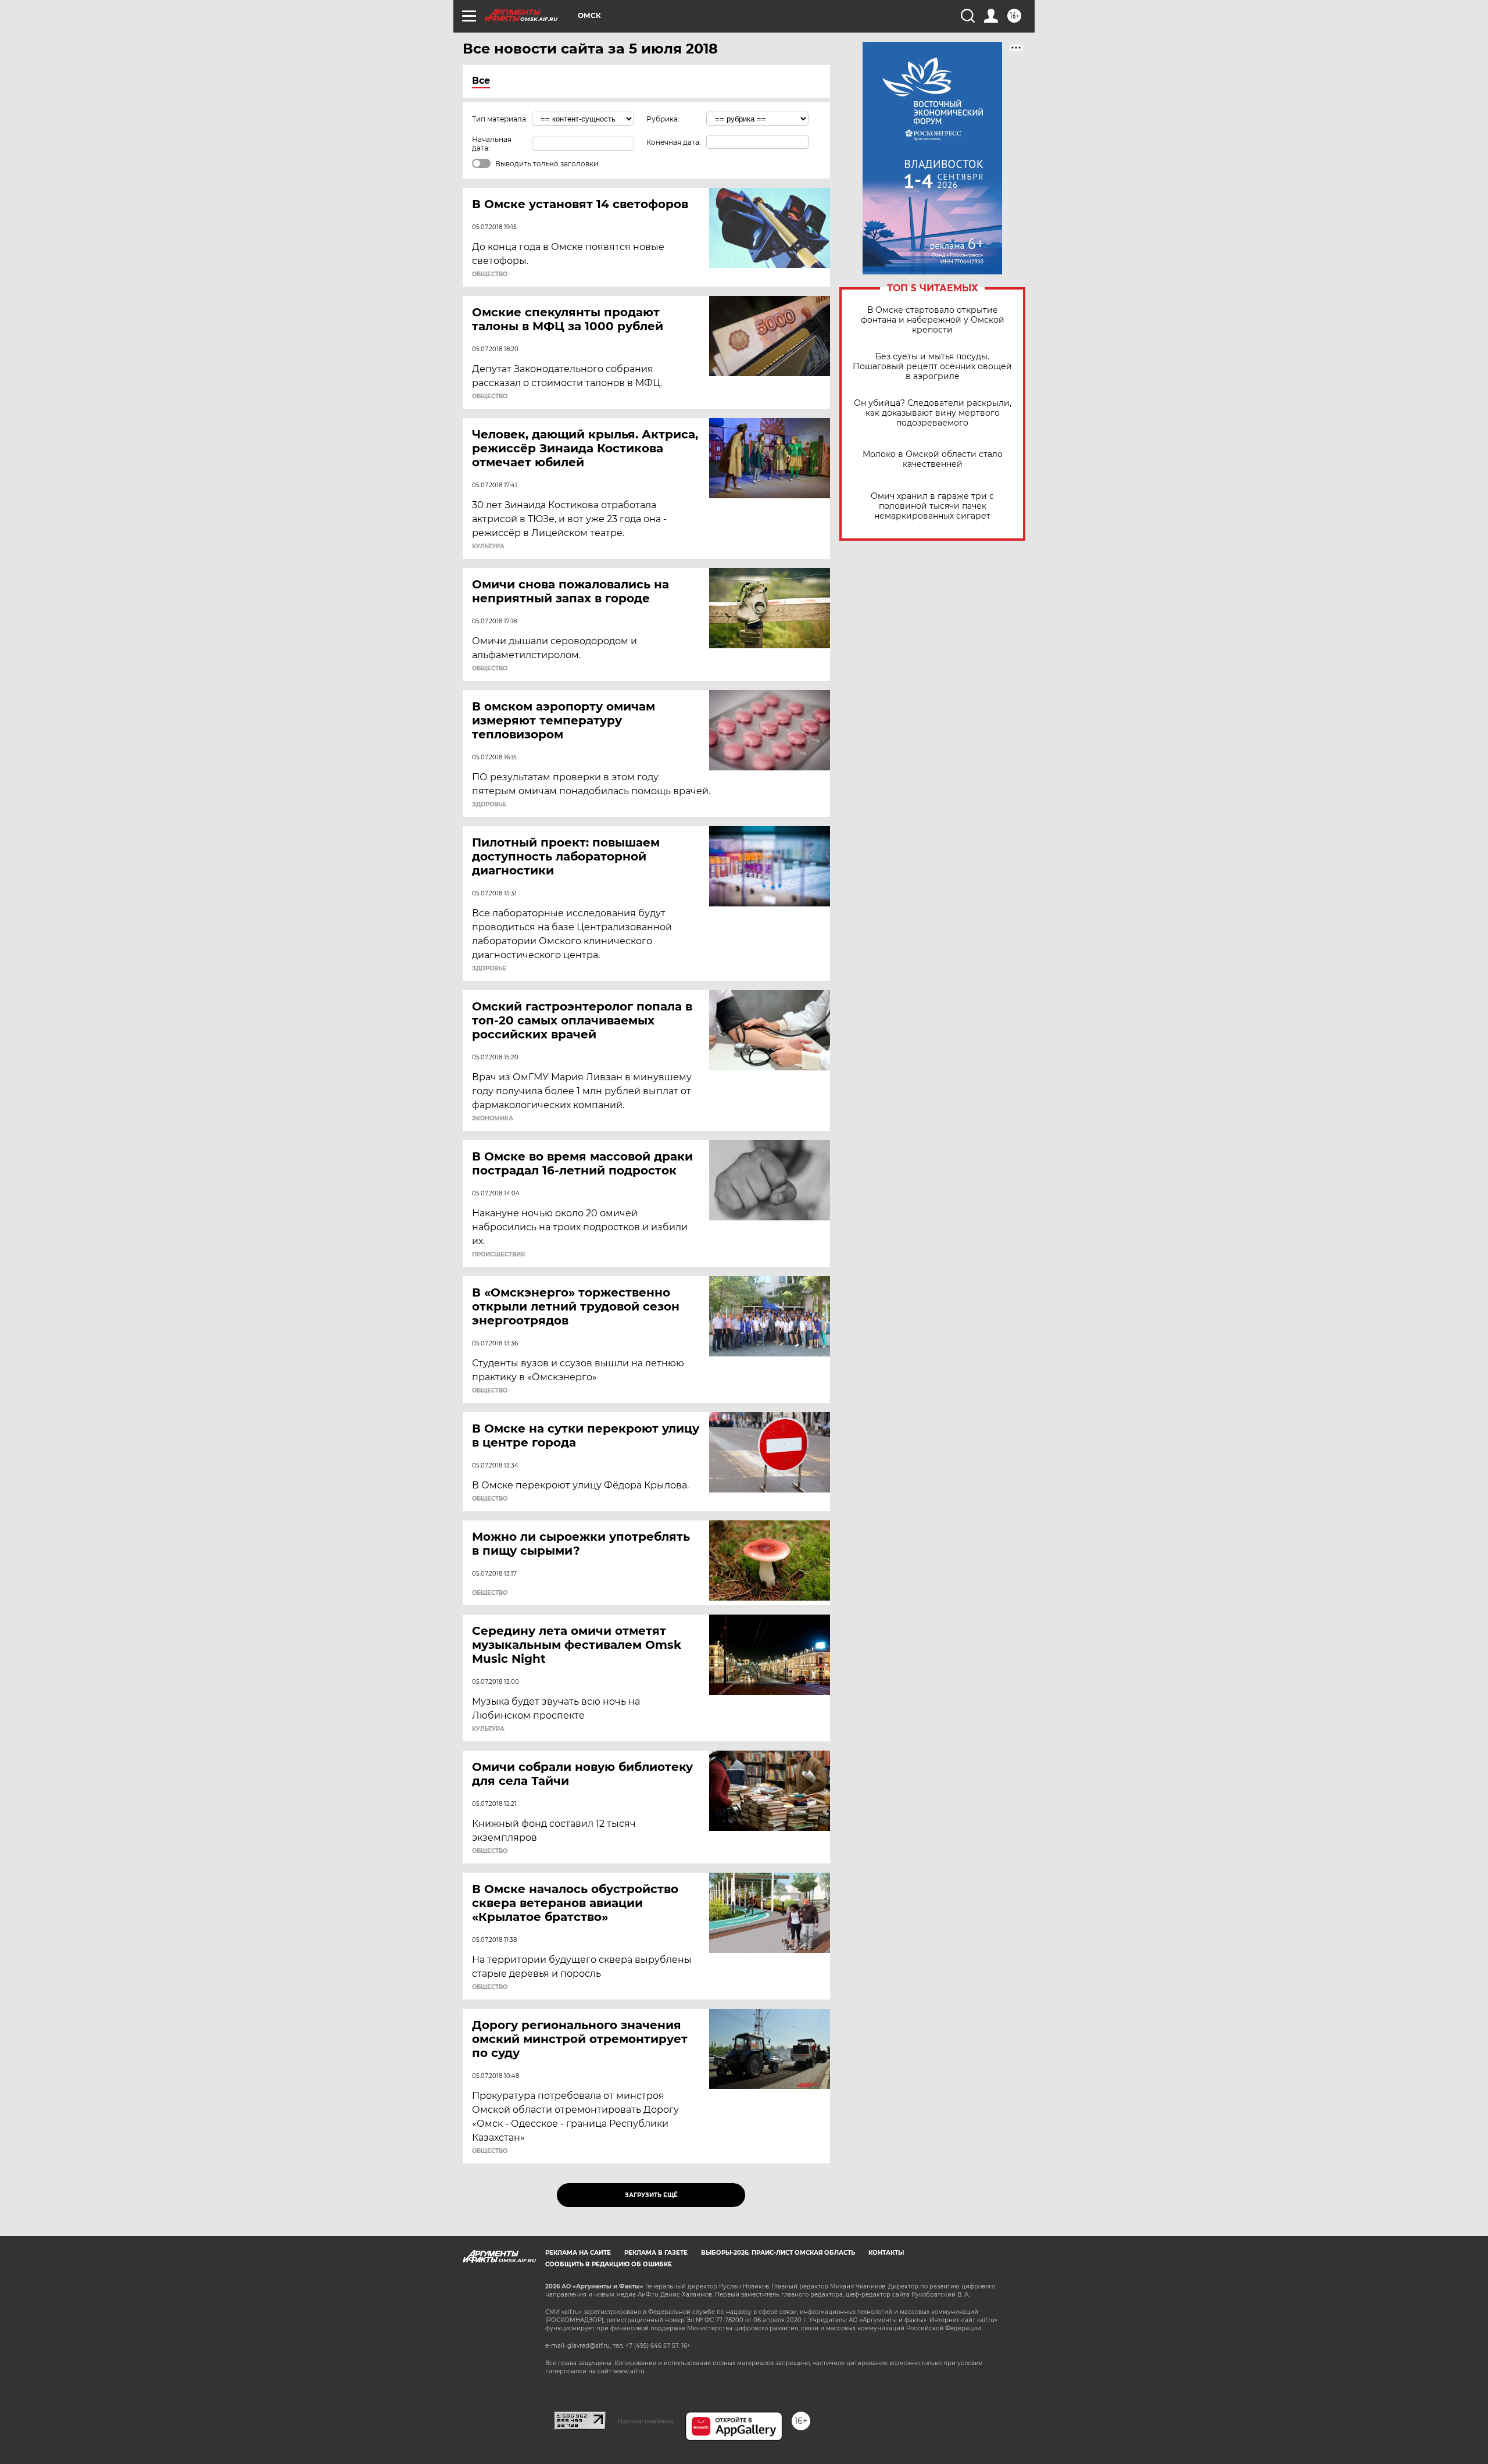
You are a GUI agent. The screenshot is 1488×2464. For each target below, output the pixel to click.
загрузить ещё (651, 2195)
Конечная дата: (674, 142)
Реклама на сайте (578, 2253)
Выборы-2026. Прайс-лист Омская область (778, 2253)
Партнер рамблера (645, 2421)
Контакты (886, 2253)
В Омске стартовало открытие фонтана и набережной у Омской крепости (933, 320)
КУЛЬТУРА (488, 547)
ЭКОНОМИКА (493, 1119)
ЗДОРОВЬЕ (489, 805)
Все (481, 81)
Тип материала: (500, 119)
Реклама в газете (656, 2253)
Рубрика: (663, 119)
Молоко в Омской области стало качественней (933, 459)
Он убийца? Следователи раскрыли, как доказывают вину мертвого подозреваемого (933, 413)
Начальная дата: (492, 144)
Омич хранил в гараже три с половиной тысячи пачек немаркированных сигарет (932, 506)
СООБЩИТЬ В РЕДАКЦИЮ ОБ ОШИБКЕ (609, 2264)
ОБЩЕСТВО (490, 274)
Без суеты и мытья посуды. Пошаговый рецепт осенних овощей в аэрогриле (932, 367)
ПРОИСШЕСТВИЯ (498, 1255)
